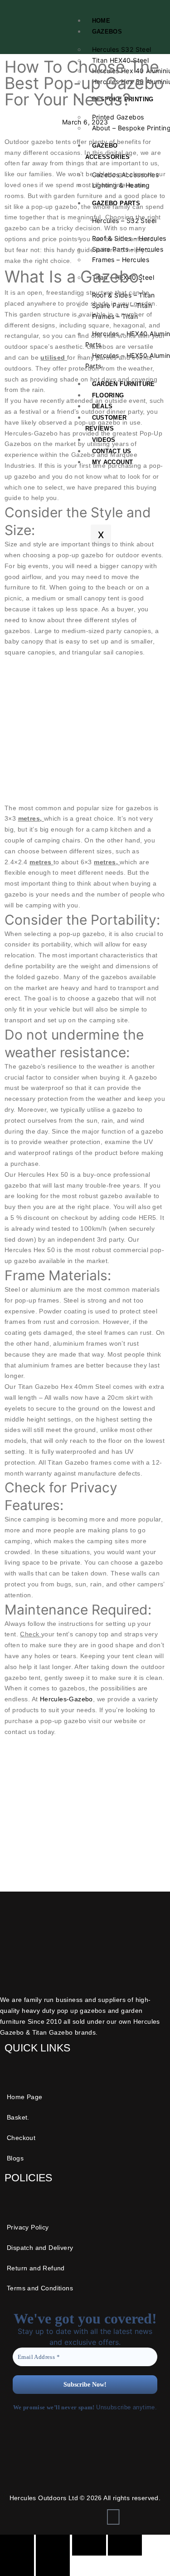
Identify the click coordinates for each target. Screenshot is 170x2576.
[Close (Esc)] (125, 2545)
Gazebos (107, 32)
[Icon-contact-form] (85, 2517)
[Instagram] (113, 2517)
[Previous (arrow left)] (17, 2566)
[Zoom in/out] (17, 2545)
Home (101, 21)
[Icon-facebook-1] (57, 2517)
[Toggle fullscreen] (53, 2545)
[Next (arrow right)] (53, 2566)
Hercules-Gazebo (66, 1699)
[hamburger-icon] (152, 19)
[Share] (89, 2545)
